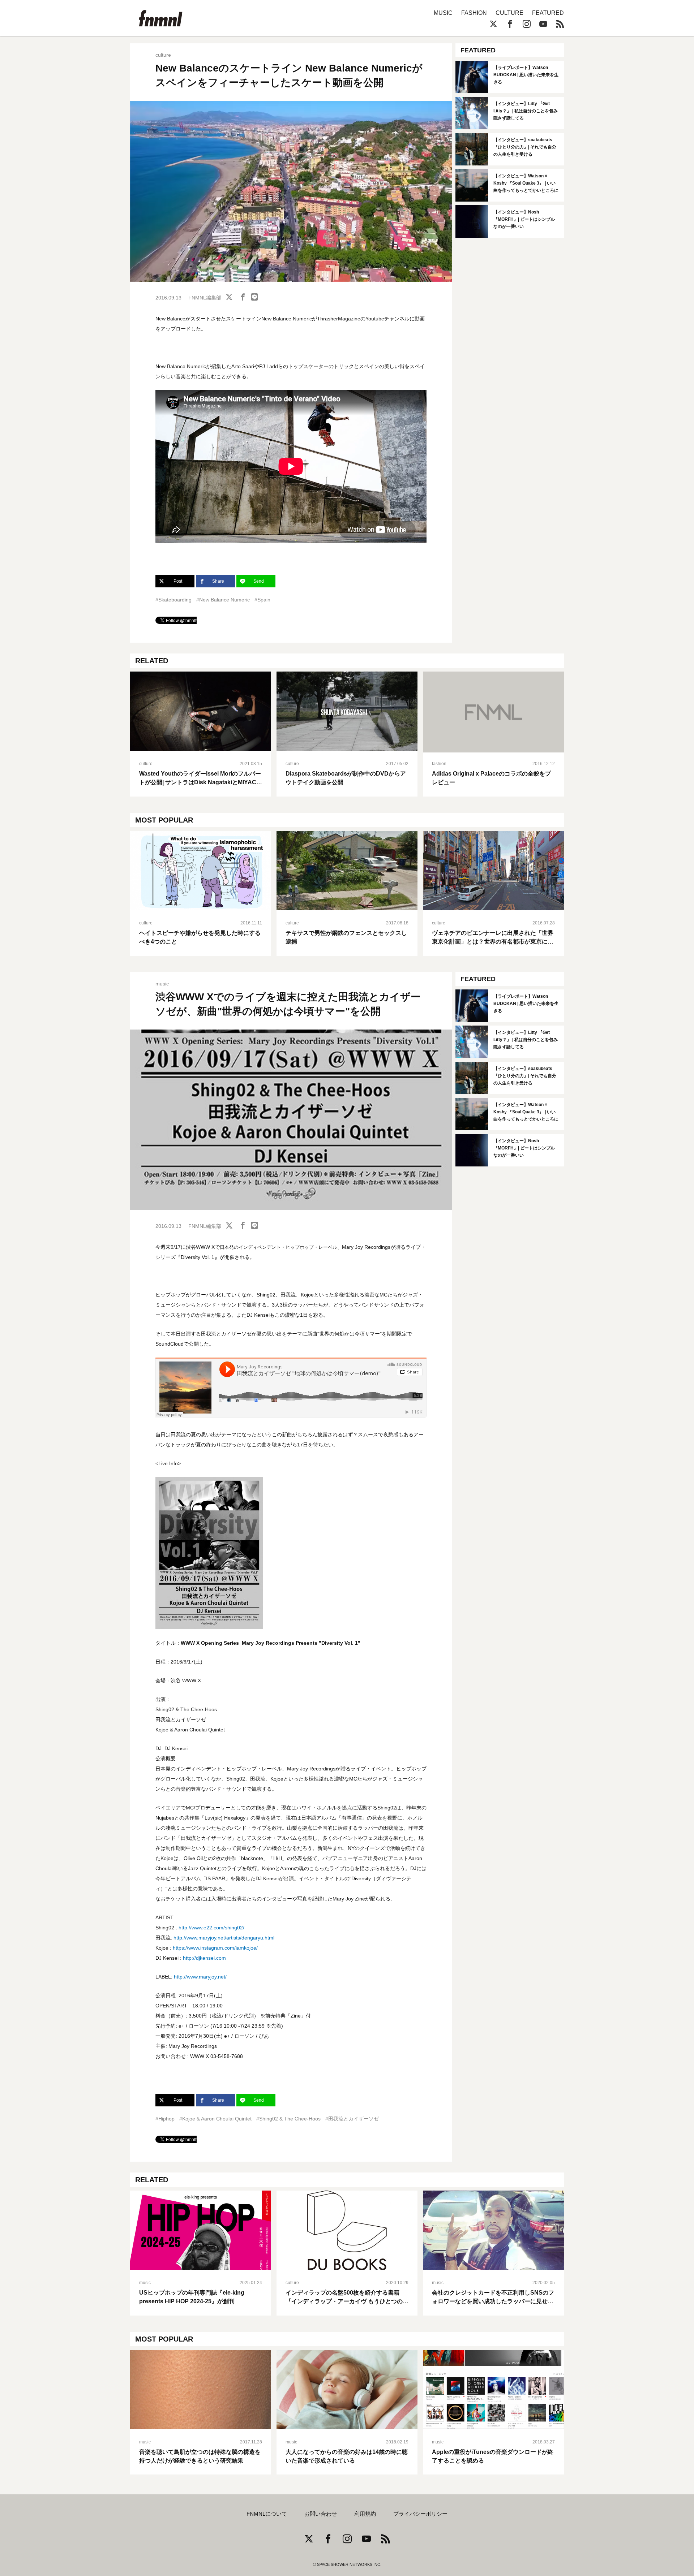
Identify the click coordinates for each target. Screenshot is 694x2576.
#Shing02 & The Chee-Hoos (288, 2119)
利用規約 (365, 2514)
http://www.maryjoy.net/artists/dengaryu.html (224, 1938)
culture (163, 55)
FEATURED (548, 13)
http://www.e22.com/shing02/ (211, 1928)
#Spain (262, 600)
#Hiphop (165, 2119)
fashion (439, 764)
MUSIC (443, 13)
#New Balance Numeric (223, 600)
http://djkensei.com (204, 1958)
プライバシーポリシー (420, 2514)
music (162, 984)
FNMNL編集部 (205, 298)
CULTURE (509, 13)
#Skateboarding (173, 600)
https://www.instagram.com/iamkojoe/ (215, 1948)
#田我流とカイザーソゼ (352, 2119)
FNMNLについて (267, 2514)
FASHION (474, 13)
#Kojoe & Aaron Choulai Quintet (215, 2119)
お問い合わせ (321, 2514)
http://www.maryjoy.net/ (200, 1977)
